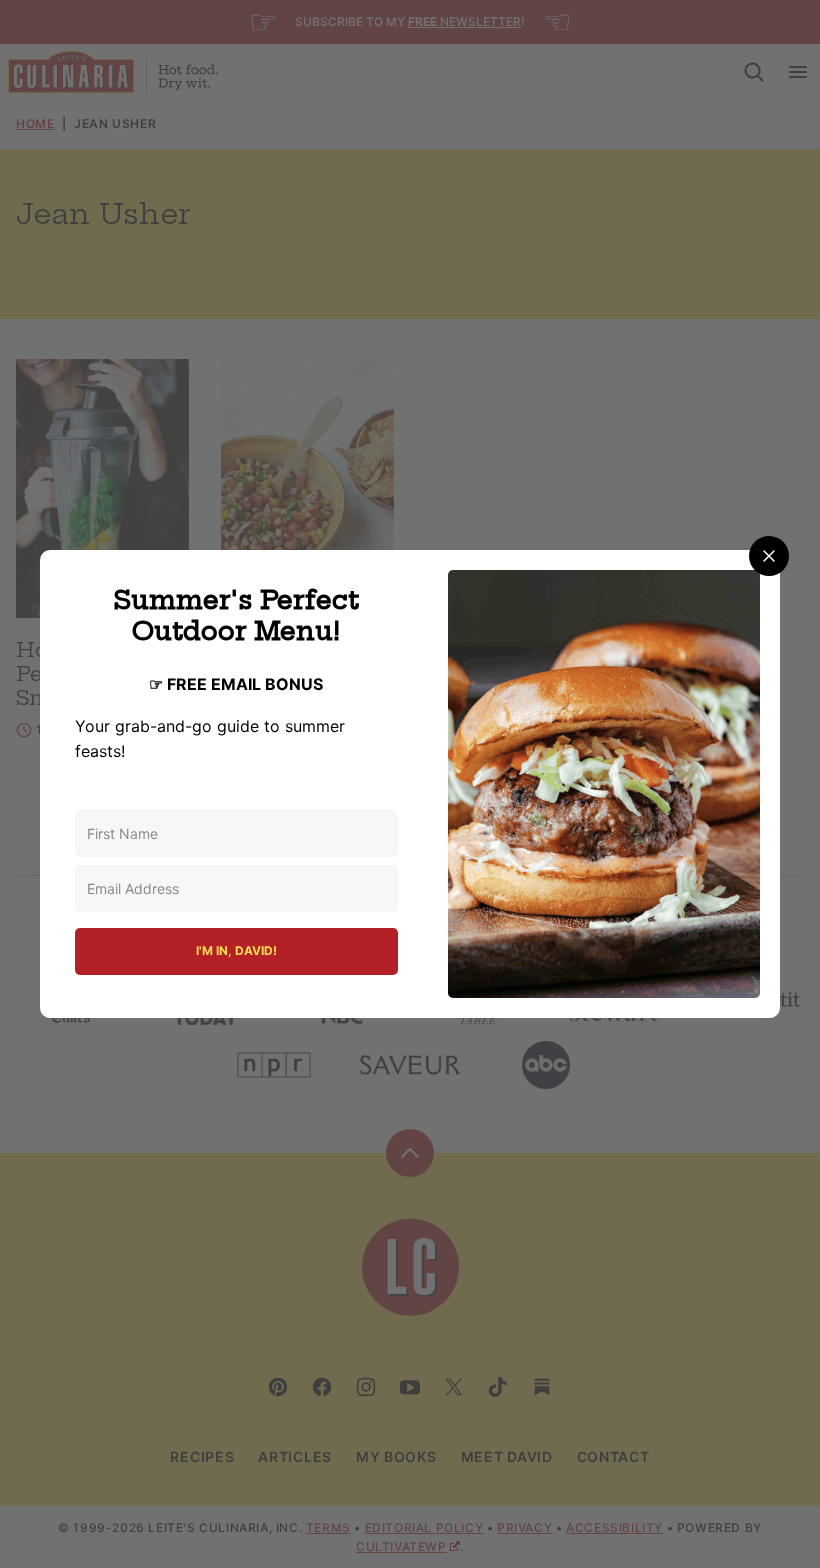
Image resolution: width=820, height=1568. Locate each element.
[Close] (769, 556)
